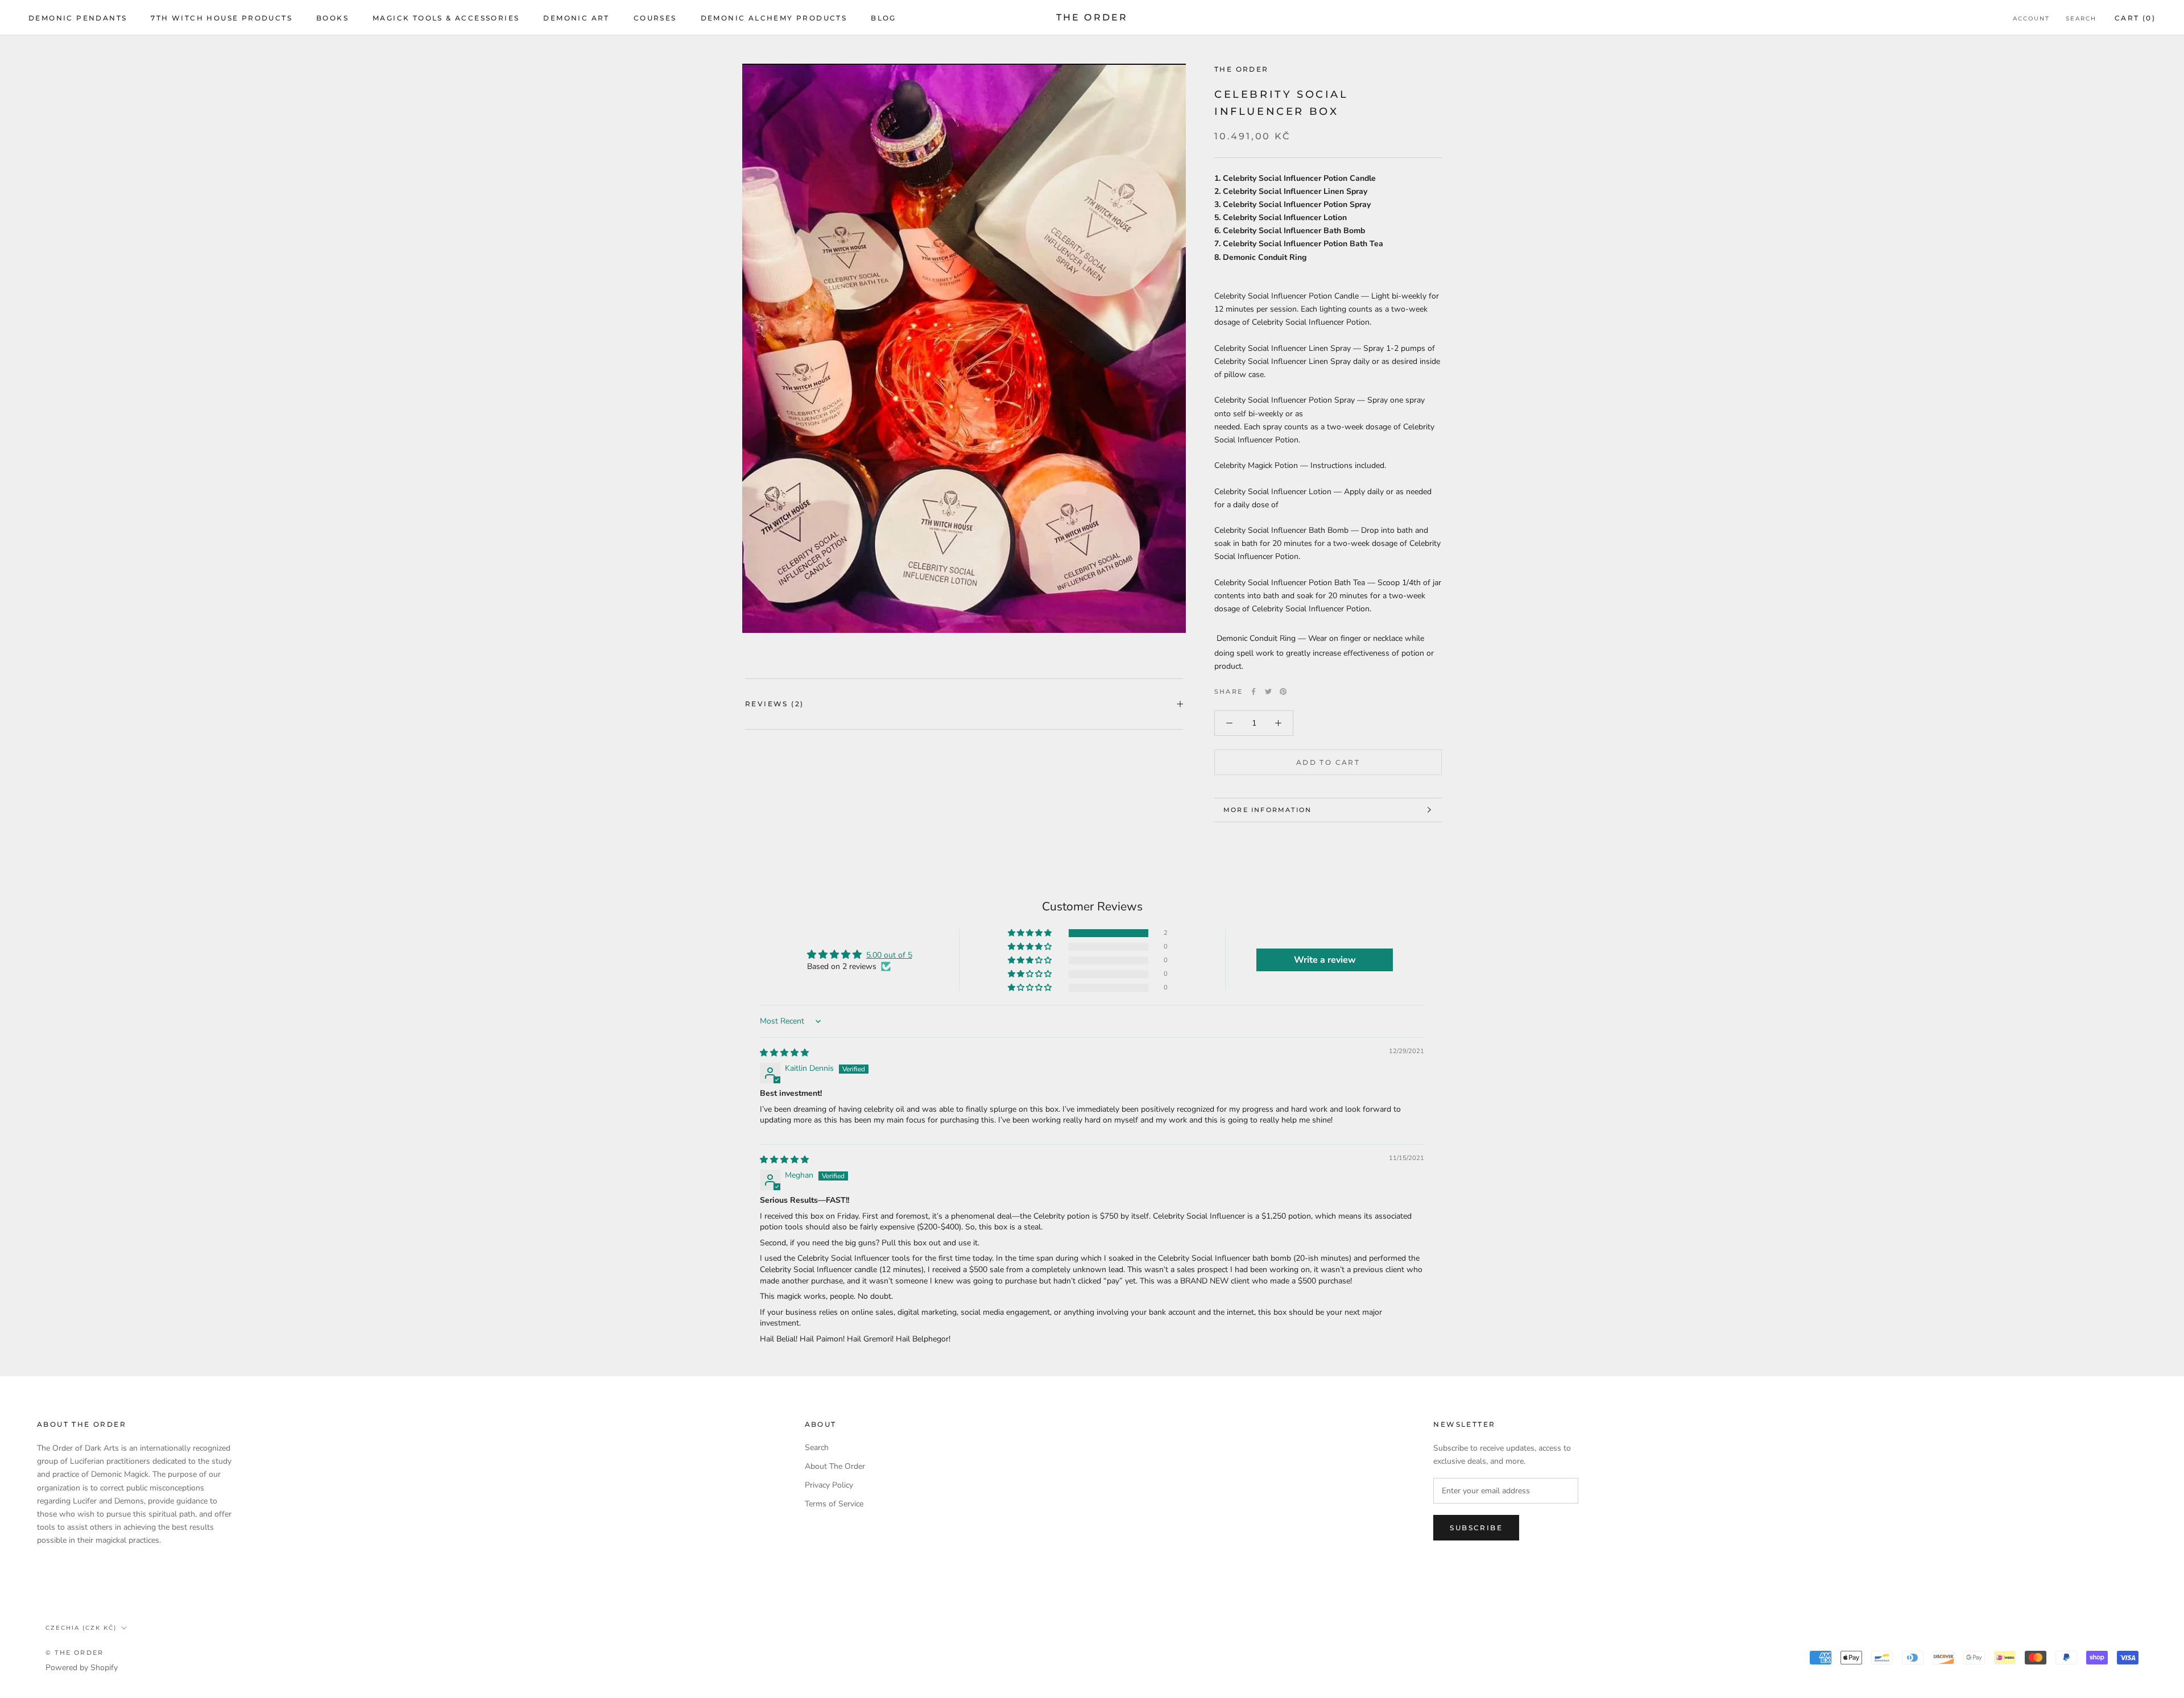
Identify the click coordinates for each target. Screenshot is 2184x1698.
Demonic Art (576, 18)
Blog (884, 18)
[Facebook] (1254, 691)
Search (2081, 18)
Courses (655, 18)
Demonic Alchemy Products (774, 18)
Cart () (2135, 18)
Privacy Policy (829, 1485)
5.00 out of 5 (889, 955)
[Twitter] (1268, 691)
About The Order (835, 1466)
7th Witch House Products (222, 18)
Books (332, 18)
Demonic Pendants (78, 18)
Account (2031, 18)
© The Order (75, 1653)
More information (1267, 810)
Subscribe (1476, 1528)
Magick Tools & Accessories (446, 18)
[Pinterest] (1283, 691)
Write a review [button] (1325, 960)
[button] (1031, 933)
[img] (784, 1053)
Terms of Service (834, 1504)
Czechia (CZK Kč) (81, 1628)
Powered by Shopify (82, 1668)
